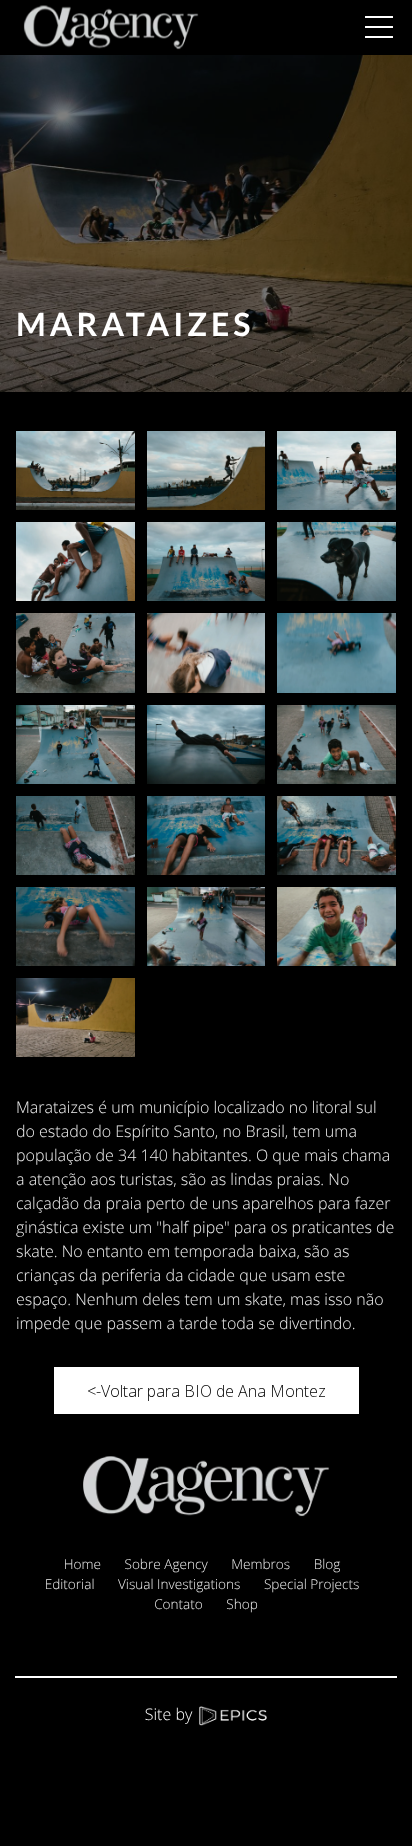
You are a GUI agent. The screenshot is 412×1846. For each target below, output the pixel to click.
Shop (242, 1603)
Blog (327, 1563)
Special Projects (311, 1583)
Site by (171, 1714)
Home (82, 1563)
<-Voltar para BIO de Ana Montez (206, 1391)
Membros (260, 1563)
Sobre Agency (165, 1563)
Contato (178, 1603)
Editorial (70, 1583)
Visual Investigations (179, 1583)
